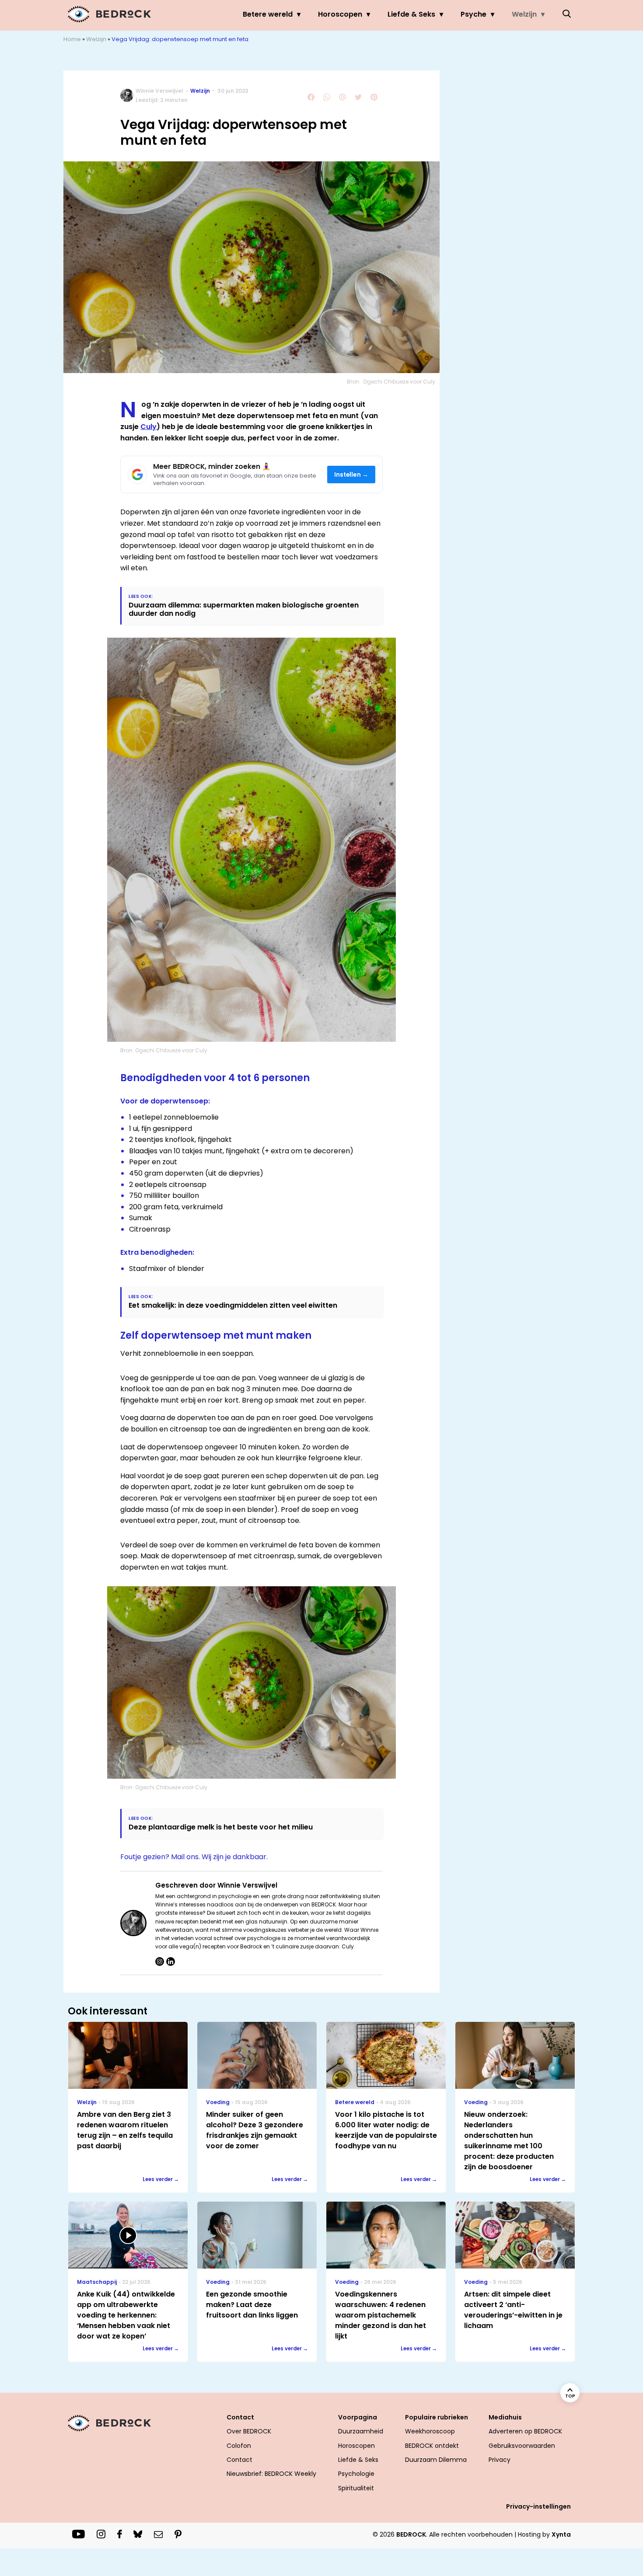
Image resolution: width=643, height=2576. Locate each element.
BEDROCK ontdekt (432, 2446)
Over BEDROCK (249, 2431)
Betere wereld (268, 14)
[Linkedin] (171, 1962)
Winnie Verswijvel (159, 91)
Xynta (561, 2534)
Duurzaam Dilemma (436, 2460)
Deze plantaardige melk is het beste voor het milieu (221, 1827)
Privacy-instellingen (538, 2506)
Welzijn (524, 14)
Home (72, 39)
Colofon (239, 2446)
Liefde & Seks (411, 14)
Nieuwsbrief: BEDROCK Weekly (271, 2474)
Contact (239, 2460)
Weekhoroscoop (430, 2431)
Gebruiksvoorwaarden (522, 2446)
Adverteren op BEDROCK (525, 2431)
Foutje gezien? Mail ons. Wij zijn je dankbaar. (194, 1857)
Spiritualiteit (356, 2488)
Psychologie (356, 2474)
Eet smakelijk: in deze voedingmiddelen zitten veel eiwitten (233, 1305)
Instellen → (351, 475)
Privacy (500, 2460)
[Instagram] (160, 1962)
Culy (149, 427)
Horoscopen (340, 14)
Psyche (474, 14)
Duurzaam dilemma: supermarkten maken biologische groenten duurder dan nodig (244, 609)
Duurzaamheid (361, 2431)
